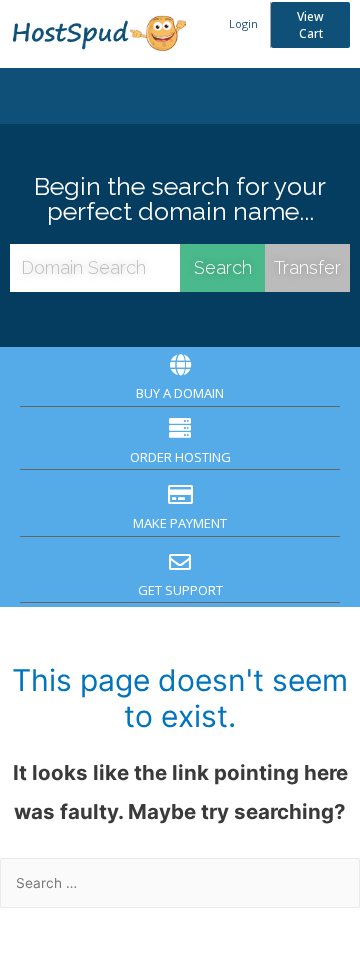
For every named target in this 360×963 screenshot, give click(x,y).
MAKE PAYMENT (180, 523)
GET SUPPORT (180, 590)
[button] (310, 25)
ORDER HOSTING (180, 457)
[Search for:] (180, 883)
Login (243, 23)
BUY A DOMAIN (180, 393)
